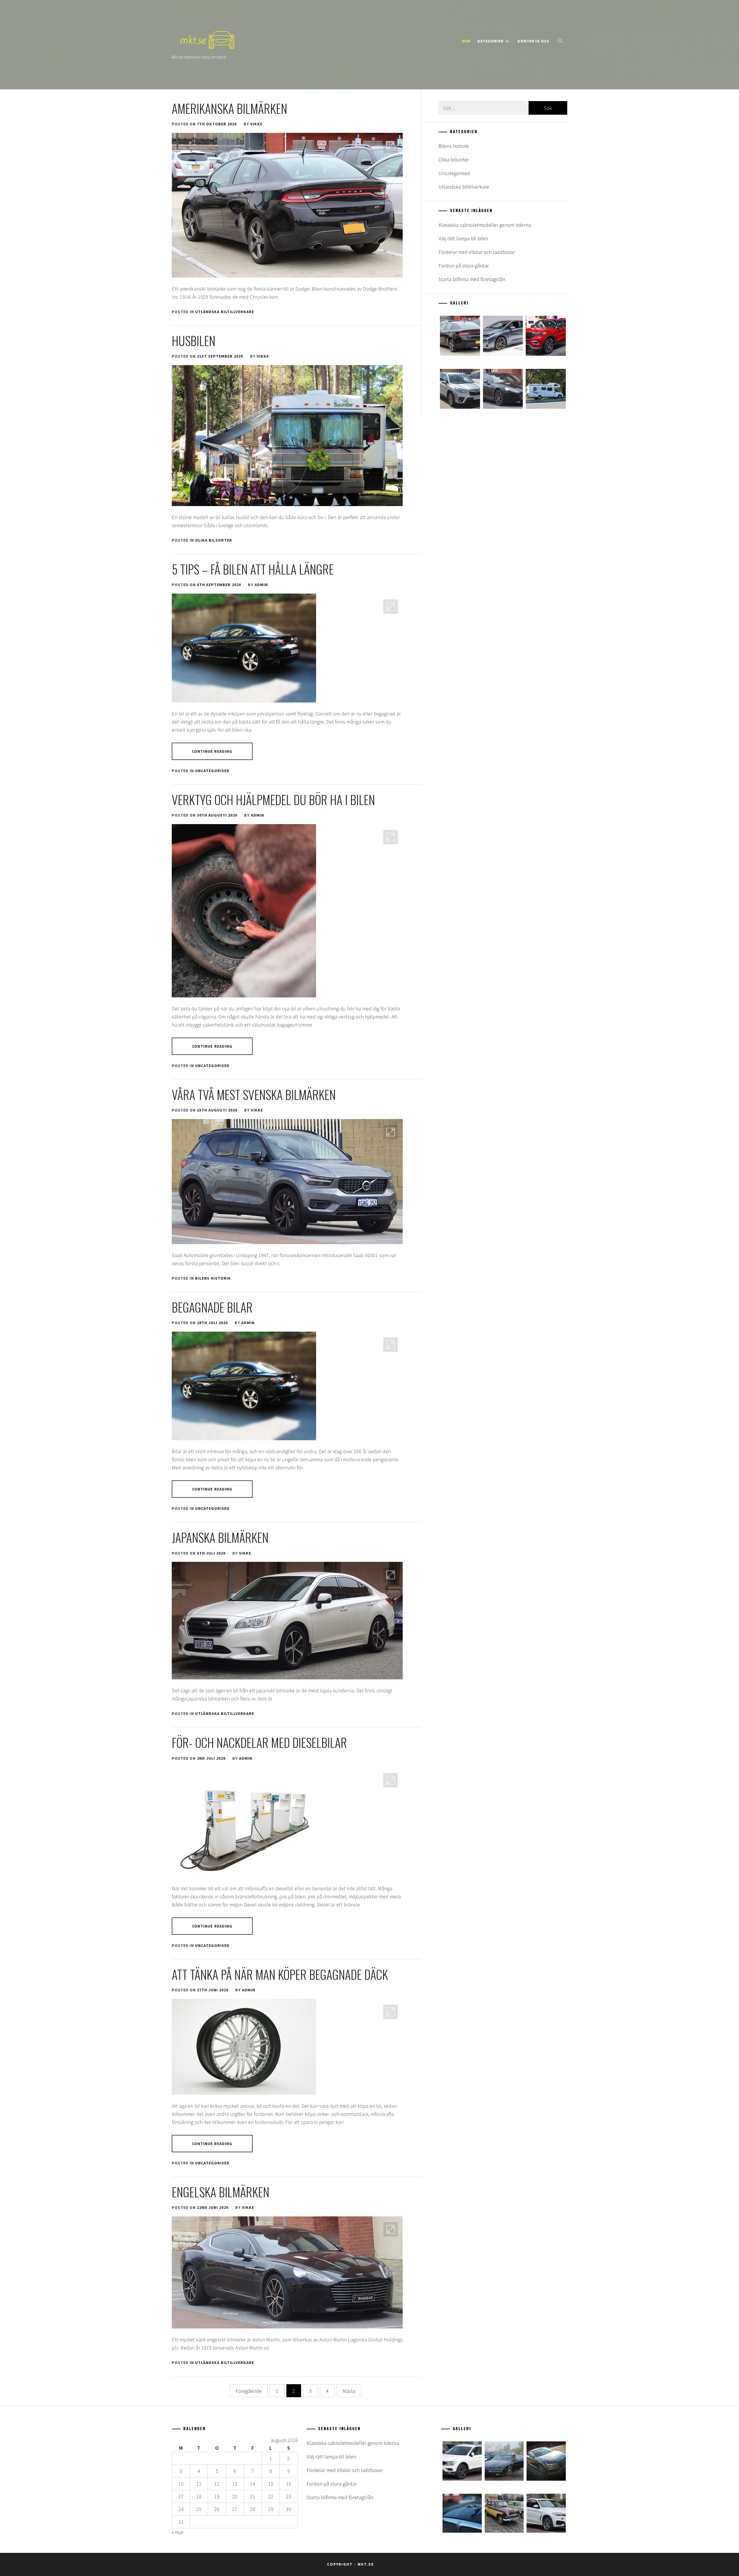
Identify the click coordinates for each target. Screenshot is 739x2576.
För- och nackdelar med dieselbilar (259, 1742)
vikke (256, 124)
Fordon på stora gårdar (464, 266)
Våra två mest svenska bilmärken (254, 1094)
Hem (466, 41)
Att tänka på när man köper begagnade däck (280, 1974)
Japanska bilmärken (220, 1537)
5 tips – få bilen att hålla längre (253, 569)
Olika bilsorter (214, 540)
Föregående (249, 2391)
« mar (178, 2532)
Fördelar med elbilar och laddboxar (477, 252)
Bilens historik (213, 1278)
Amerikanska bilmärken (229, 108)
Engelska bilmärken (221, 2192)
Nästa (349, 2391)
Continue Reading (212, 751)
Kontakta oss (533, 41)
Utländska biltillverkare (225, 312)
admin (261, 585)
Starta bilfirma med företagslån (472, 279)
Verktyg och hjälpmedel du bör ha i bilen (273, 800)
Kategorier (491, 41)
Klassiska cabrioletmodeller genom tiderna (485, 225)
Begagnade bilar (212, 1307)
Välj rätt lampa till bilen (463, 238)
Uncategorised (212, 771)
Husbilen (194, 341)
